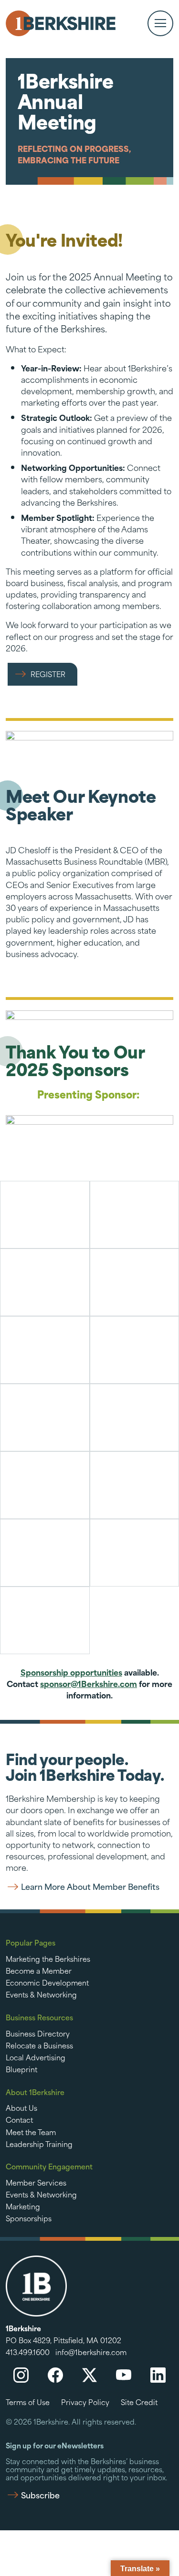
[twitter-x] (90, 2375)
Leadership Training (39, 2144)
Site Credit (139, 2402)
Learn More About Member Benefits (90, 1887)
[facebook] (55, 2375)
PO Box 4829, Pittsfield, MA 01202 (63, 2340)
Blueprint (21, 2069)
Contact (19, 2119)
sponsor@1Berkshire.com (89, 1683)
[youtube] (124, 2375)
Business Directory (38, 2033)
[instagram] (21, 2375)
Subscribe (40, 2495)
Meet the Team (31, 2132)
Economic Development (47, 1982)
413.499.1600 (28, 2352)
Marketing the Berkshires (48, 1958)
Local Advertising (36, 2057)
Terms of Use (28, 2402)
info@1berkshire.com (91, 2352)
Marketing (23, 2206)
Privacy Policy (85, 2402)
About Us (21, 2107)
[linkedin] (158, 2375)
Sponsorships (29, 2218)
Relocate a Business (39, 2045)
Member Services (36, 2182)
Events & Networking (41, 1994)
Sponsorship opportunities (71, 1672)
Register (48, 674)
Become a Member (39, 1970)
